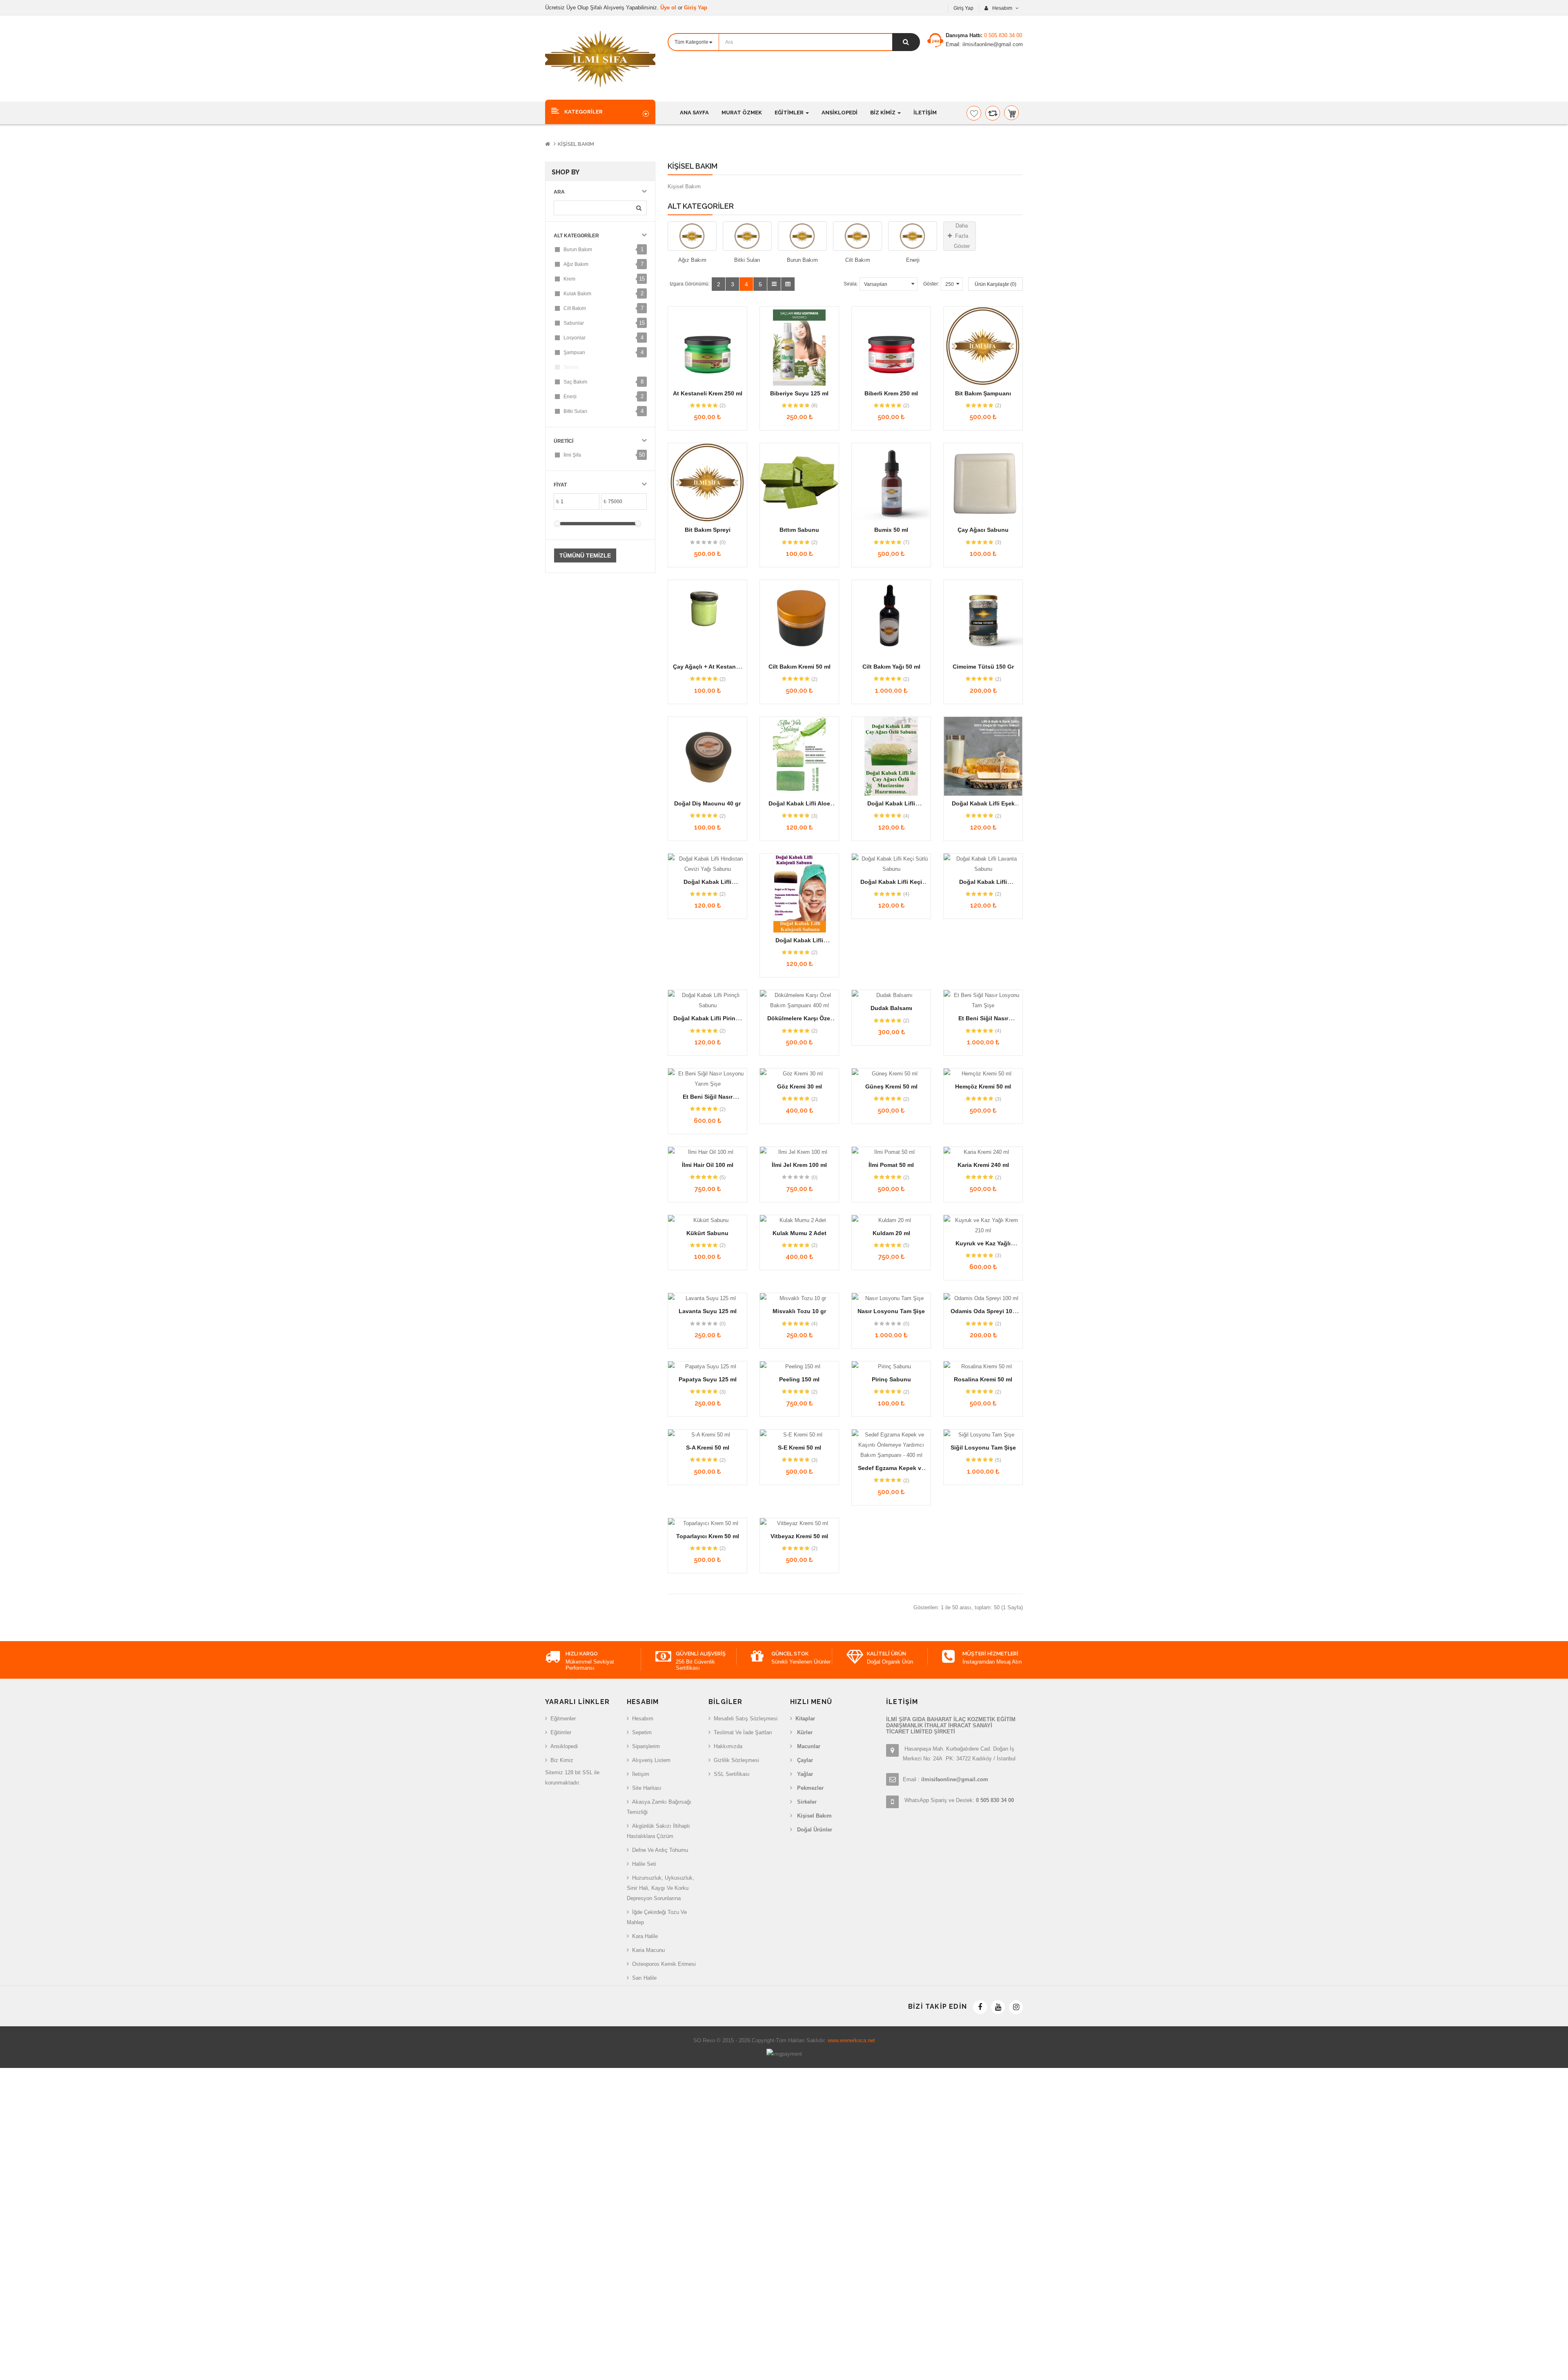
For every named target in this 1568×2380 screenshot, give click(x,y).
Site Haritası (647, 1788)
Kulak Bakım (577, 294)
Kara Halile (645, 1936)
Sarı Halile (644, 1978)
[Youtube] (998, 2007)
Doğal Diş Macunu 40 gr (707, 803)
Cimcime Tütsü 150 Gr (983, 667)
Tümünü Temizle (585, 555)
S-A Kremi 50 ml (708, 1448)
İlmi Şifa (572, 455)
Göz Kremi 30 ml (800, 1086)
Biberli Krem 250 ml (891, 393)
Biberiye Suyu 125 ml (799, 393)
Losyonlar (575, 338)
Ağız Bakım (576, 264)
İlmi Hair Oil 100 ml (708, 1165)
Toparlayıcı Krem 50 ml (708, 1536)
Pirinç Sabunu (891, 1379)
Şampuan (574, 352)
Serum (571, 367)
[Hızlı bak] (708, 347)
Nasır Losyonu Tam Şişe (891, 1311)
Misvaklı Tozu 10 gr (799, 1311)
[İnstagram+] (1016, 2007)
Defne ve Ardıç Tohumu (660, 1850)
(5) (723, 1178)
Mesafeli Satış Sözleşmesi (746, 1719)
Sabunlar (574, 323)
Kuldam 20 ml (891, 1233)
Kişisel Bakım (576, 144)
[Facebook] (980, 2007)
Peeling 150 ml (799, 1379)
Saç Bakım (575, 382)
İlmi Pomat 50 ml (891, 1165)
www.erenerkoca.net (851, 2040)
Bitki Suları (575, 411)
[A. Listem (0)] (974, 113)
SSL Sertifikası (732, 1774)
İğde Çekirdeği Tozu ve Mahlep (657, 1917)
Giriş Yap (696, 8)
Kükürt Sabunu (707, 1233)
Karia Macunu (648, 1950)
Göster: (931, 284)
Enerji (570, 397)
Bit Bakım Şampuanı (983, 393)
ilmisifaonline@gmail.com (992, 44)
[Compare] (993, 113)
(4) (906, 816)
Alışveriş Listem (651, 1760)
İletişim (641, 1774)
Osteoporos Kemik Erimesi (664, 1964)
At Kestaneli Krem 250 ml (708, 393)
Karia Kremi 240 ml (983, 1165)
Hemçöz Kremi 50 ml (983, 1086)
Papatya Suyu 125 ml (708, 1379)
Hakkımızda (728, 1746)
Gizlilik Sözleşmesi (736, 1760)
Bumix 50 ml (891, 530)
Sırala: (851, 284)
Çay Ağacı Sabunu (983, 530)
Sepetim (642, 1732)
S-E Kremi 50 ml (800, 1448)
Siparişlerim (646, 1746)
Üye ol (669, 8)
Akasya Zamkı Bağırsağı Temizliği (659, 1807)
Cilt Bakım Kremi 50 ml (800, 667)
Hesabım (643, 1719)
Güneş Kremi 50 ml (891, 1086)
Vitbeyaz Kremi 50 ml (799, 1536)
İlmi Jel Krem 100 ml (799, 1165)
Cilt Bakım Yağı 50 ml (891, 667)
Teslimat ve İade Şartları (743, 1732)
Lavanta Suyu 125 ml (708, 1311)
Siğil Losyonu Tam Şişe (983, 1448)
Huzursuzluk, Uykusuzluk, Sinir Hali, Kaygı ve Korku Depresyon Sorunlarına (660, 1888)
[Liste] (774, 284)
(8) (814, 406)
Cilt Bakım (575, 308)
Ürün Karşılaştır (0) (996, 284)
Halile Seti (644, 1864)
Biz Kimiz (562, 1760)
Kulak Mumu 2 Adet (800, 1233)
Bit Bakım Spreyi (708, 530)
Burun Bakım (578, 250)
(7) (906, 542)
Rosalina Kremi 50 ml (983, 1379)
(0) (723, 542)
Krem (569, 279)
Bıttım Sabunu (799, 530)
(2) (723, 406)
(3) (998, 542)
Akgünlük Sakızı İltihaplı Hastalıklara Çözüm (658, 1831)
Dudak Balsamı (891, 1008)
